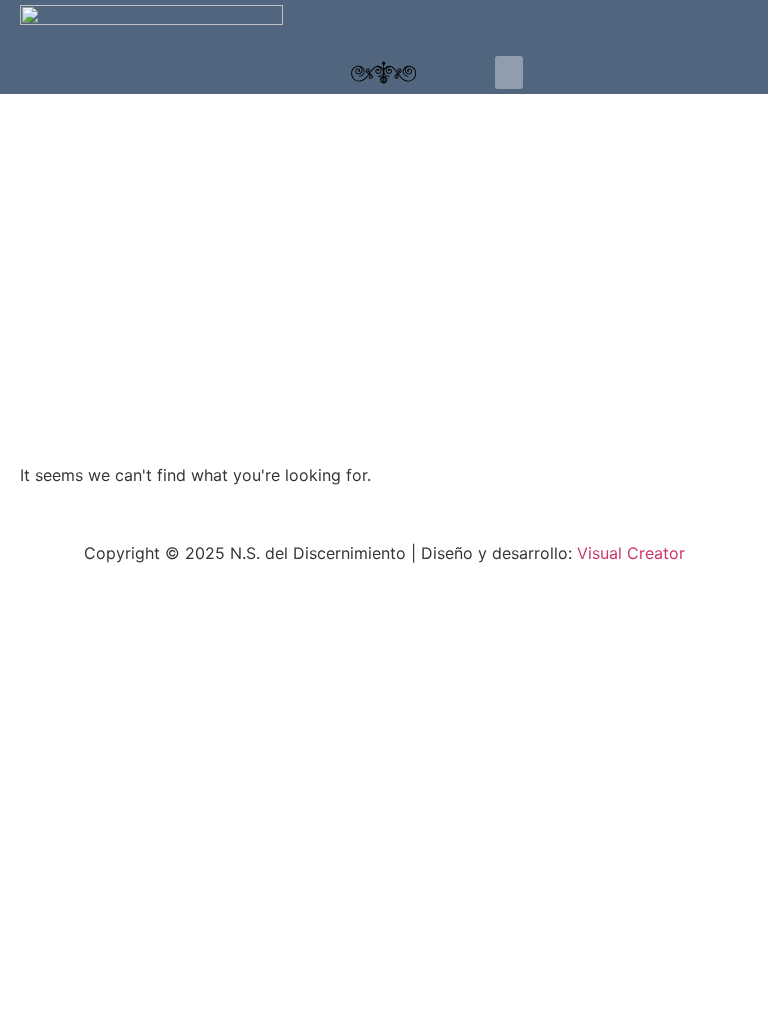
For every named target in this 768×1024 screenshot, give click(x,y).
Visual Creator (628, 553)
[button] (509, 72)
